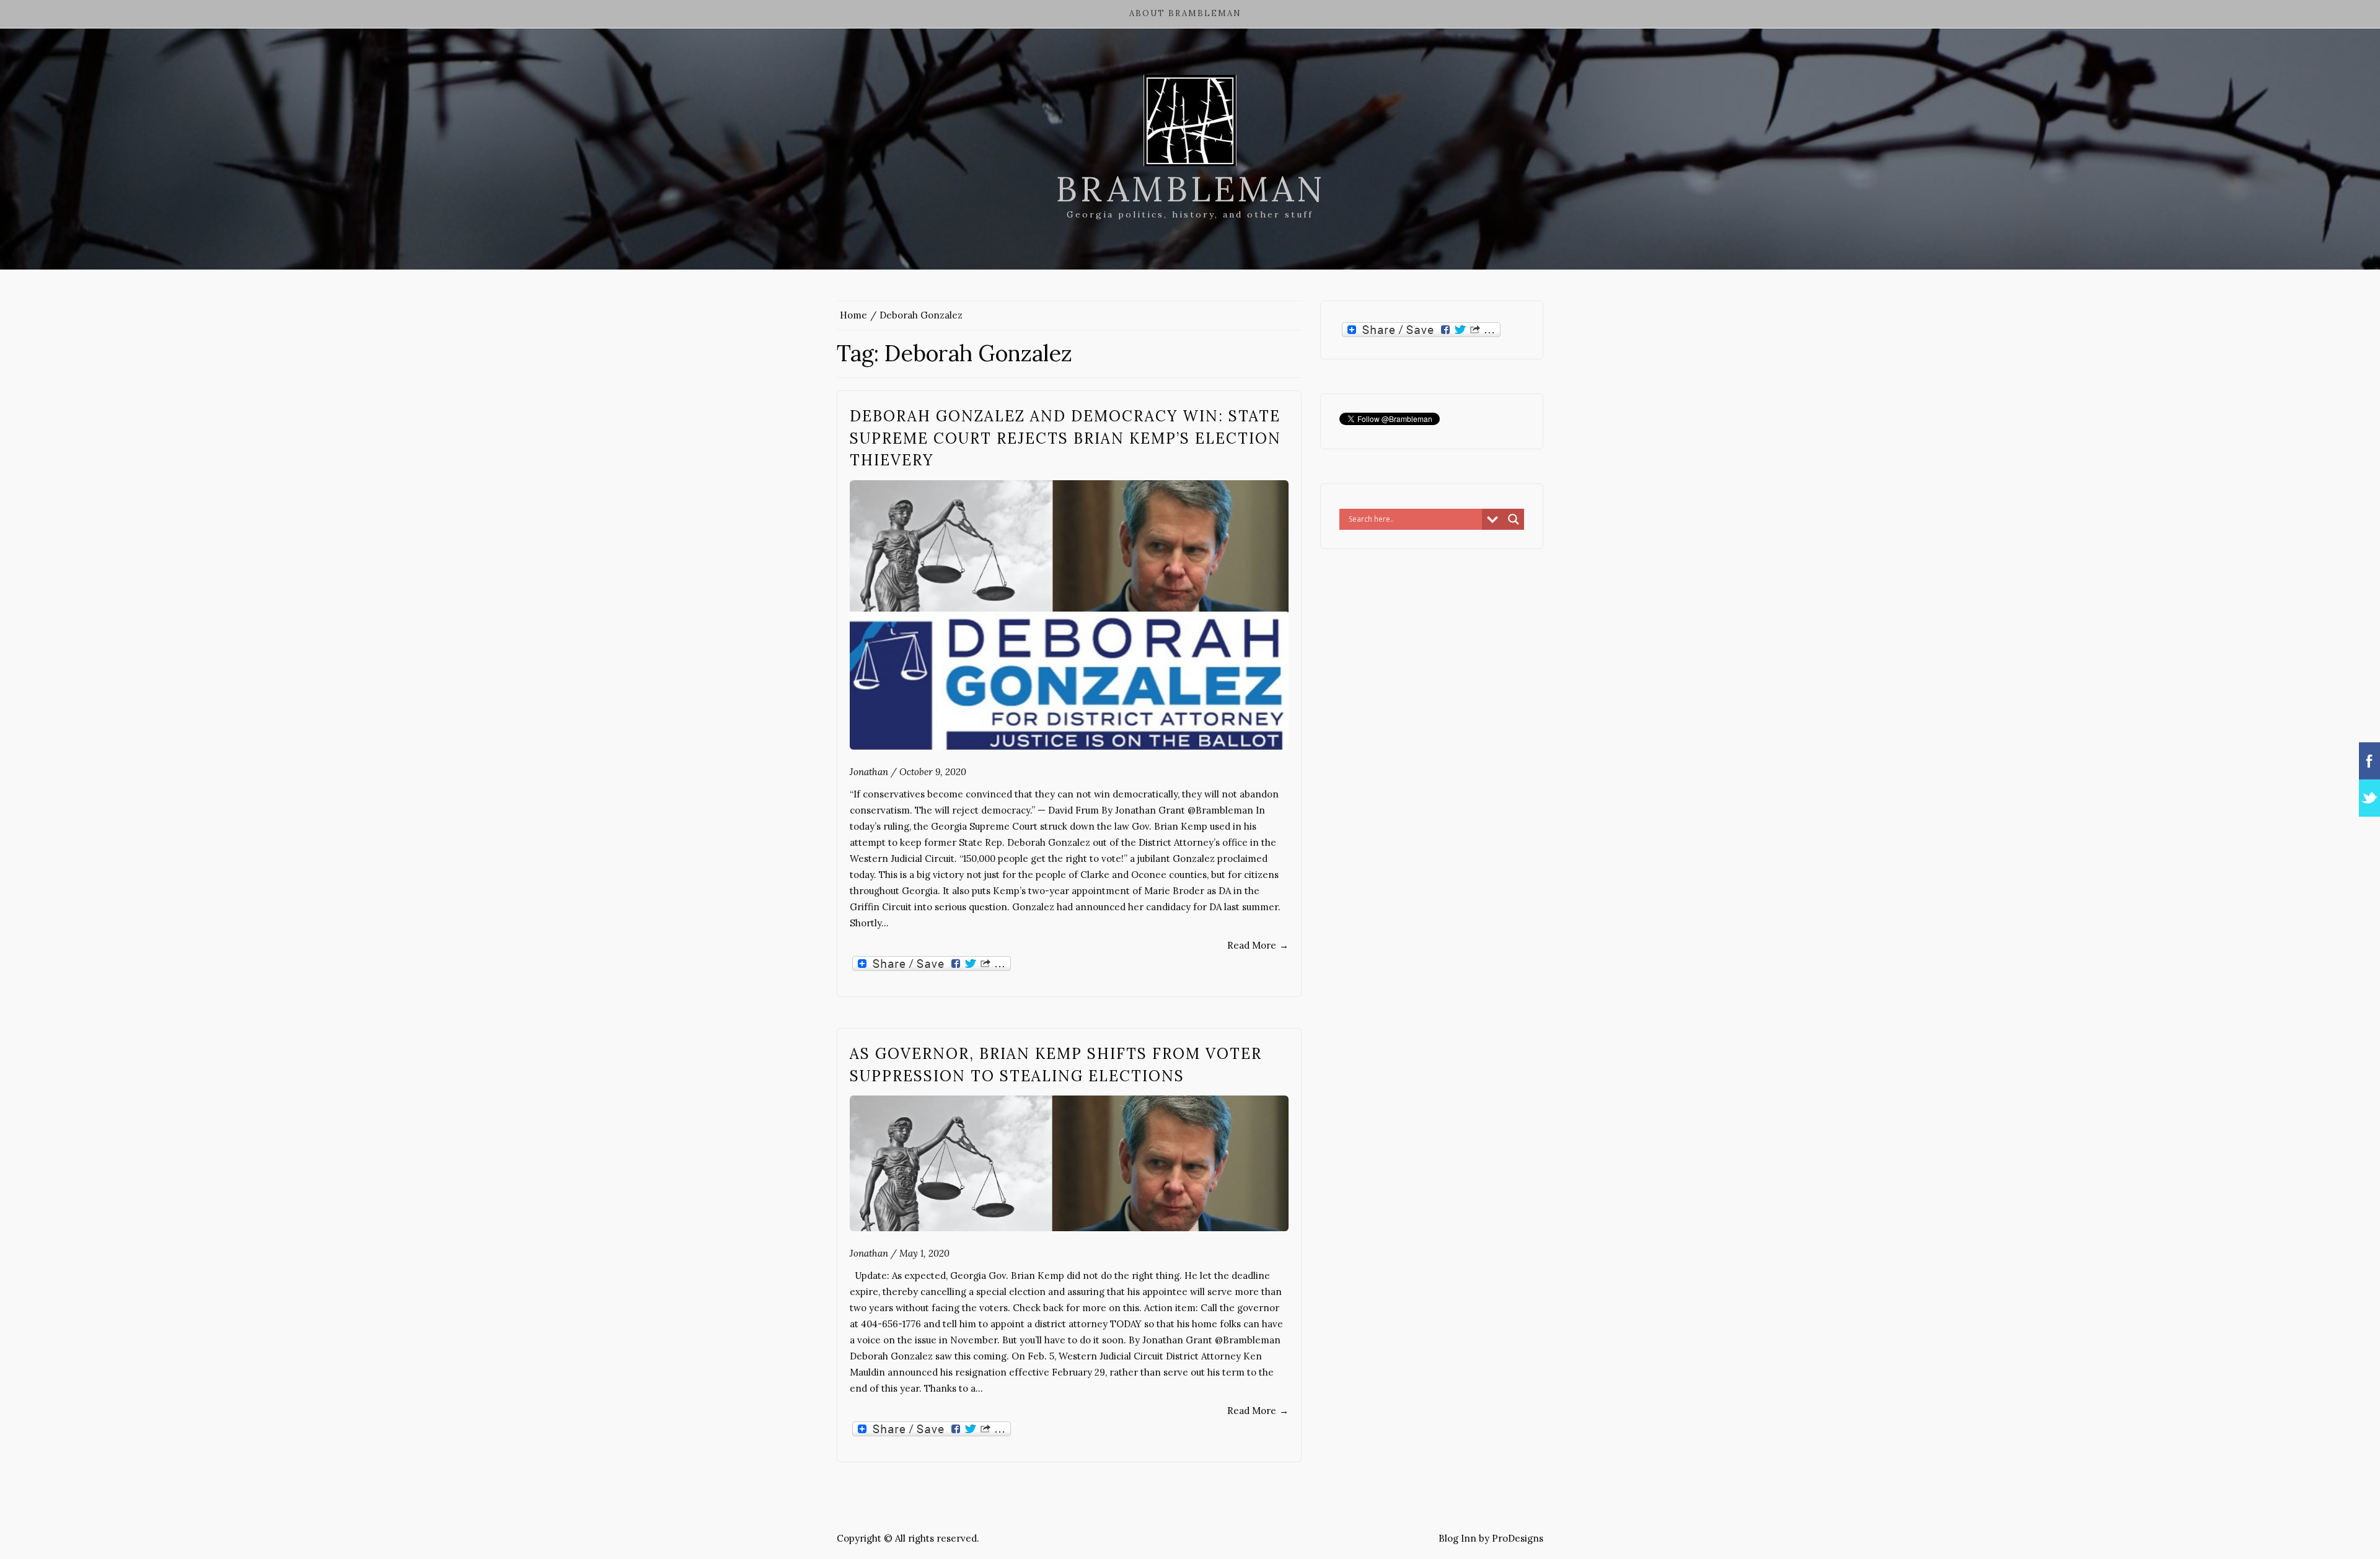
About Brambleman (1185, 13)
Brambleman (1190, 189)
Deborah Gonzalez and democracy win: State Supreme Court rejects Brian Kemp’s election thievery (1065, 438)
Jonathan (869, 772)
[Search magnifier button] (1514, 519)
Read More (1258, 945)
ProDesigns (1518, 1538)
